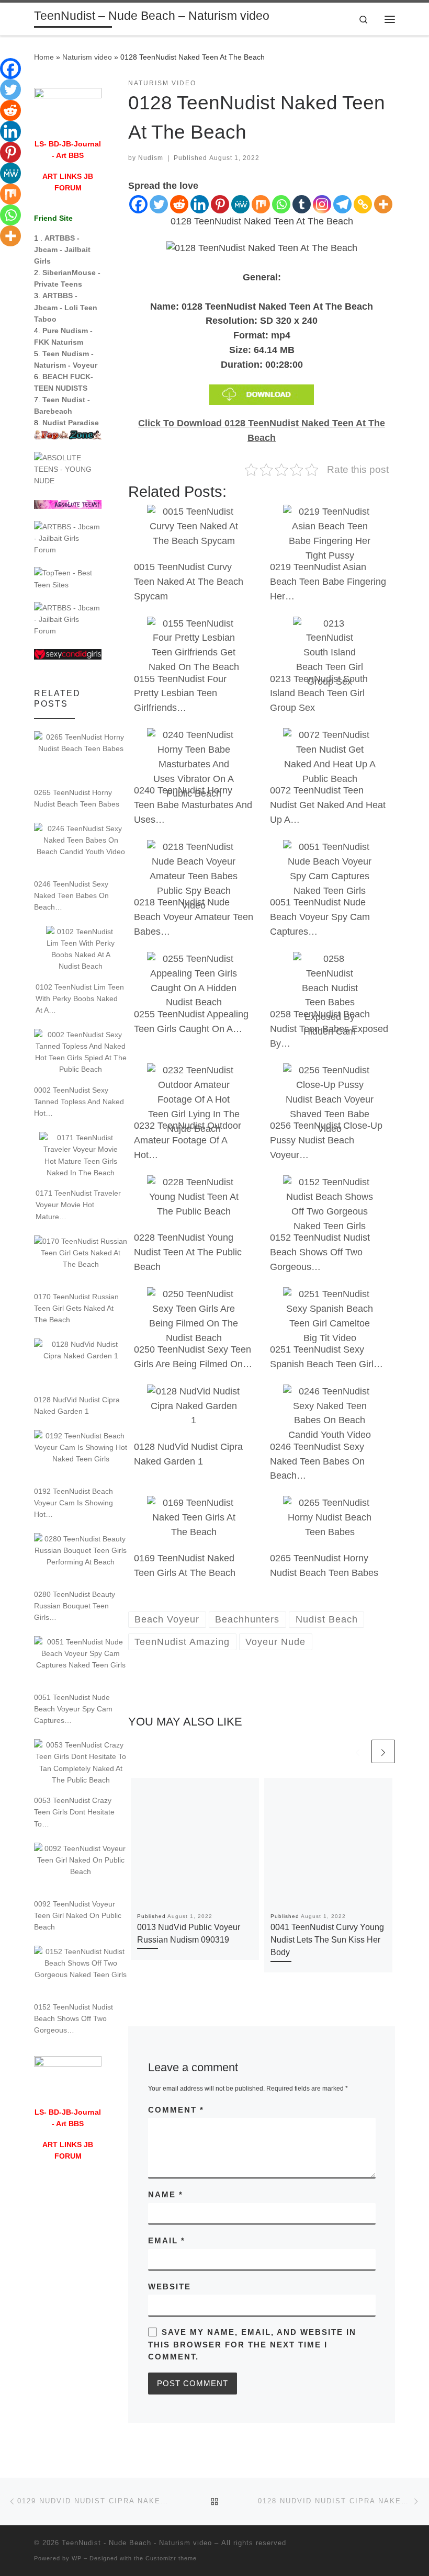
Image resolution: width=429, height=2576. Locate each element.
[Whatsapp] (281, 204)
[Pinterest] (220, 204)
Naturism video (87, 57)
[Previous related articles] (358, 1751)
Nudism (151, 158)
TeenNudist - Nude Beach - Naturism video (137, 2543)
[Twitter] (159, 204)
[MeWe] (240, 204)
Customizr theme (171, 2558)
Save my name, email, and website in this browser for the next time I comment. (252, 2344)
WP (77, 2558)
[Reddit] (179, 204)
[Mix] (261, 204)
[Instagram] (322, 204)
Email (167, 2240)
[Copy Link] (363, 204)
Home (44, 57)
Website (170, 2286)
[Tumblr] (302, 204)
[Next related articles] (383, 1751)
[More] (383, 204)
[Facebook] (138, 204)
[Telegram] (342, 204)
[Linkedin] (200, 204)
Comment (176, 2110)
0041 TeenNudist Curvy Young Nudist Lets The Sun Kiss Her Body (327, 1940)
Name (166, 2194)
